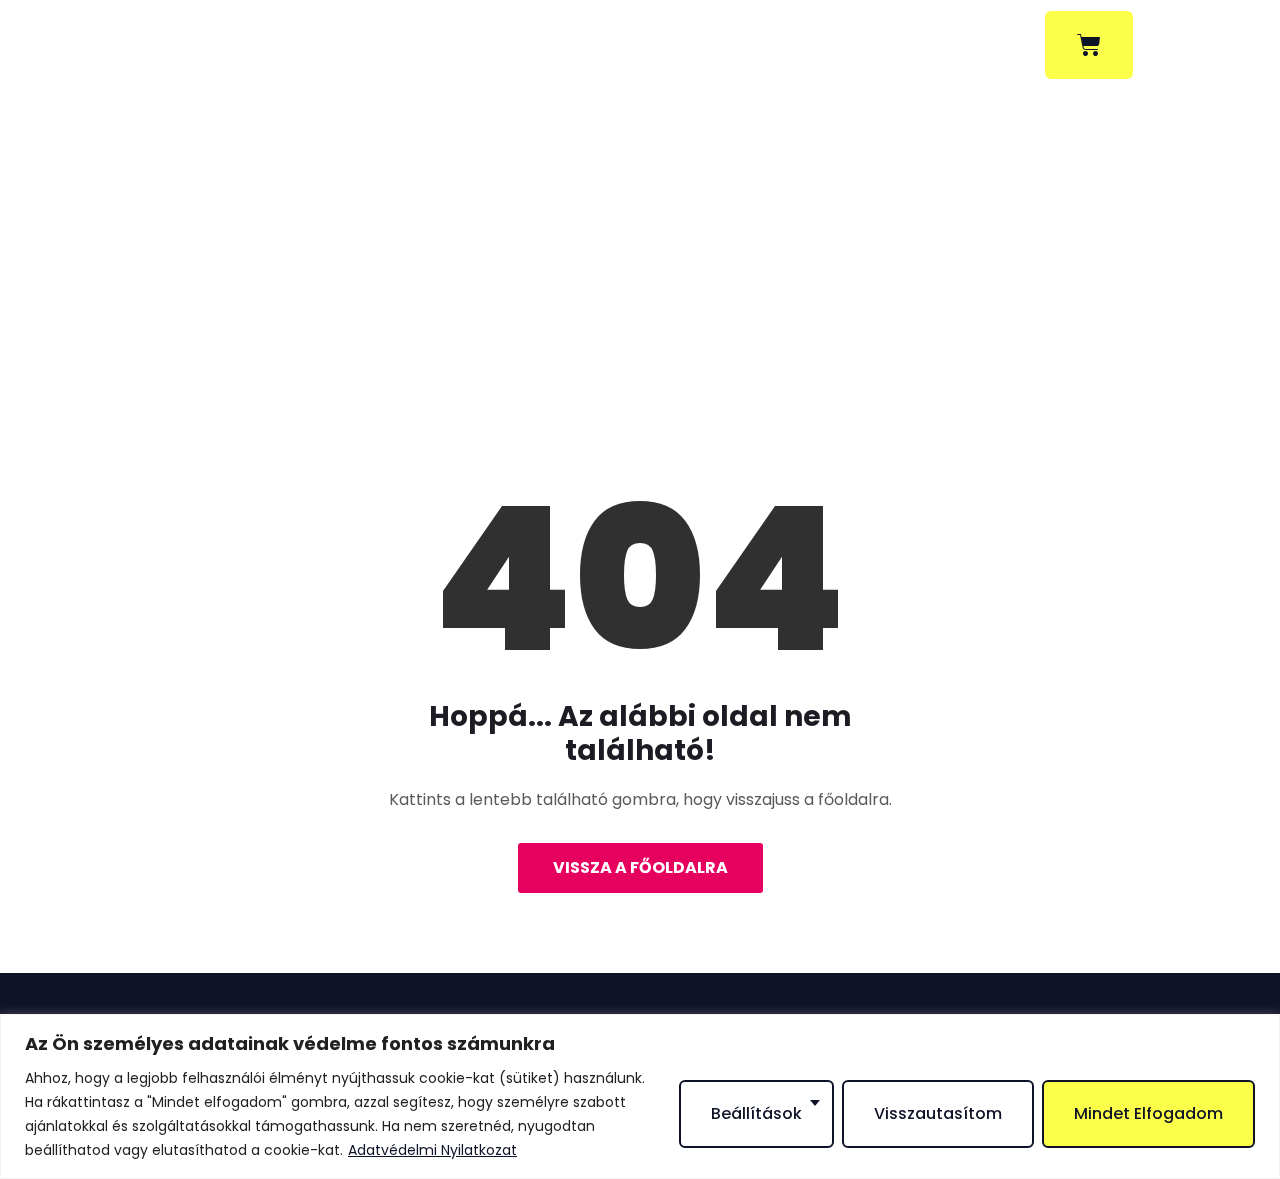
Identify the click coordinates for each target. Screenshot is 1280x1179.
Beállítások (756, 1113)
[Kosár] (1089, 45)
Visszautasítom (938, 1113)
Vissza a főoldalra (640, 867)
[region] (640, 1096)
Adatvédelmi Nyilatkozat (432, 1150)
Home (565, 318)
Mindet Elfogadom (1148, 1113)
